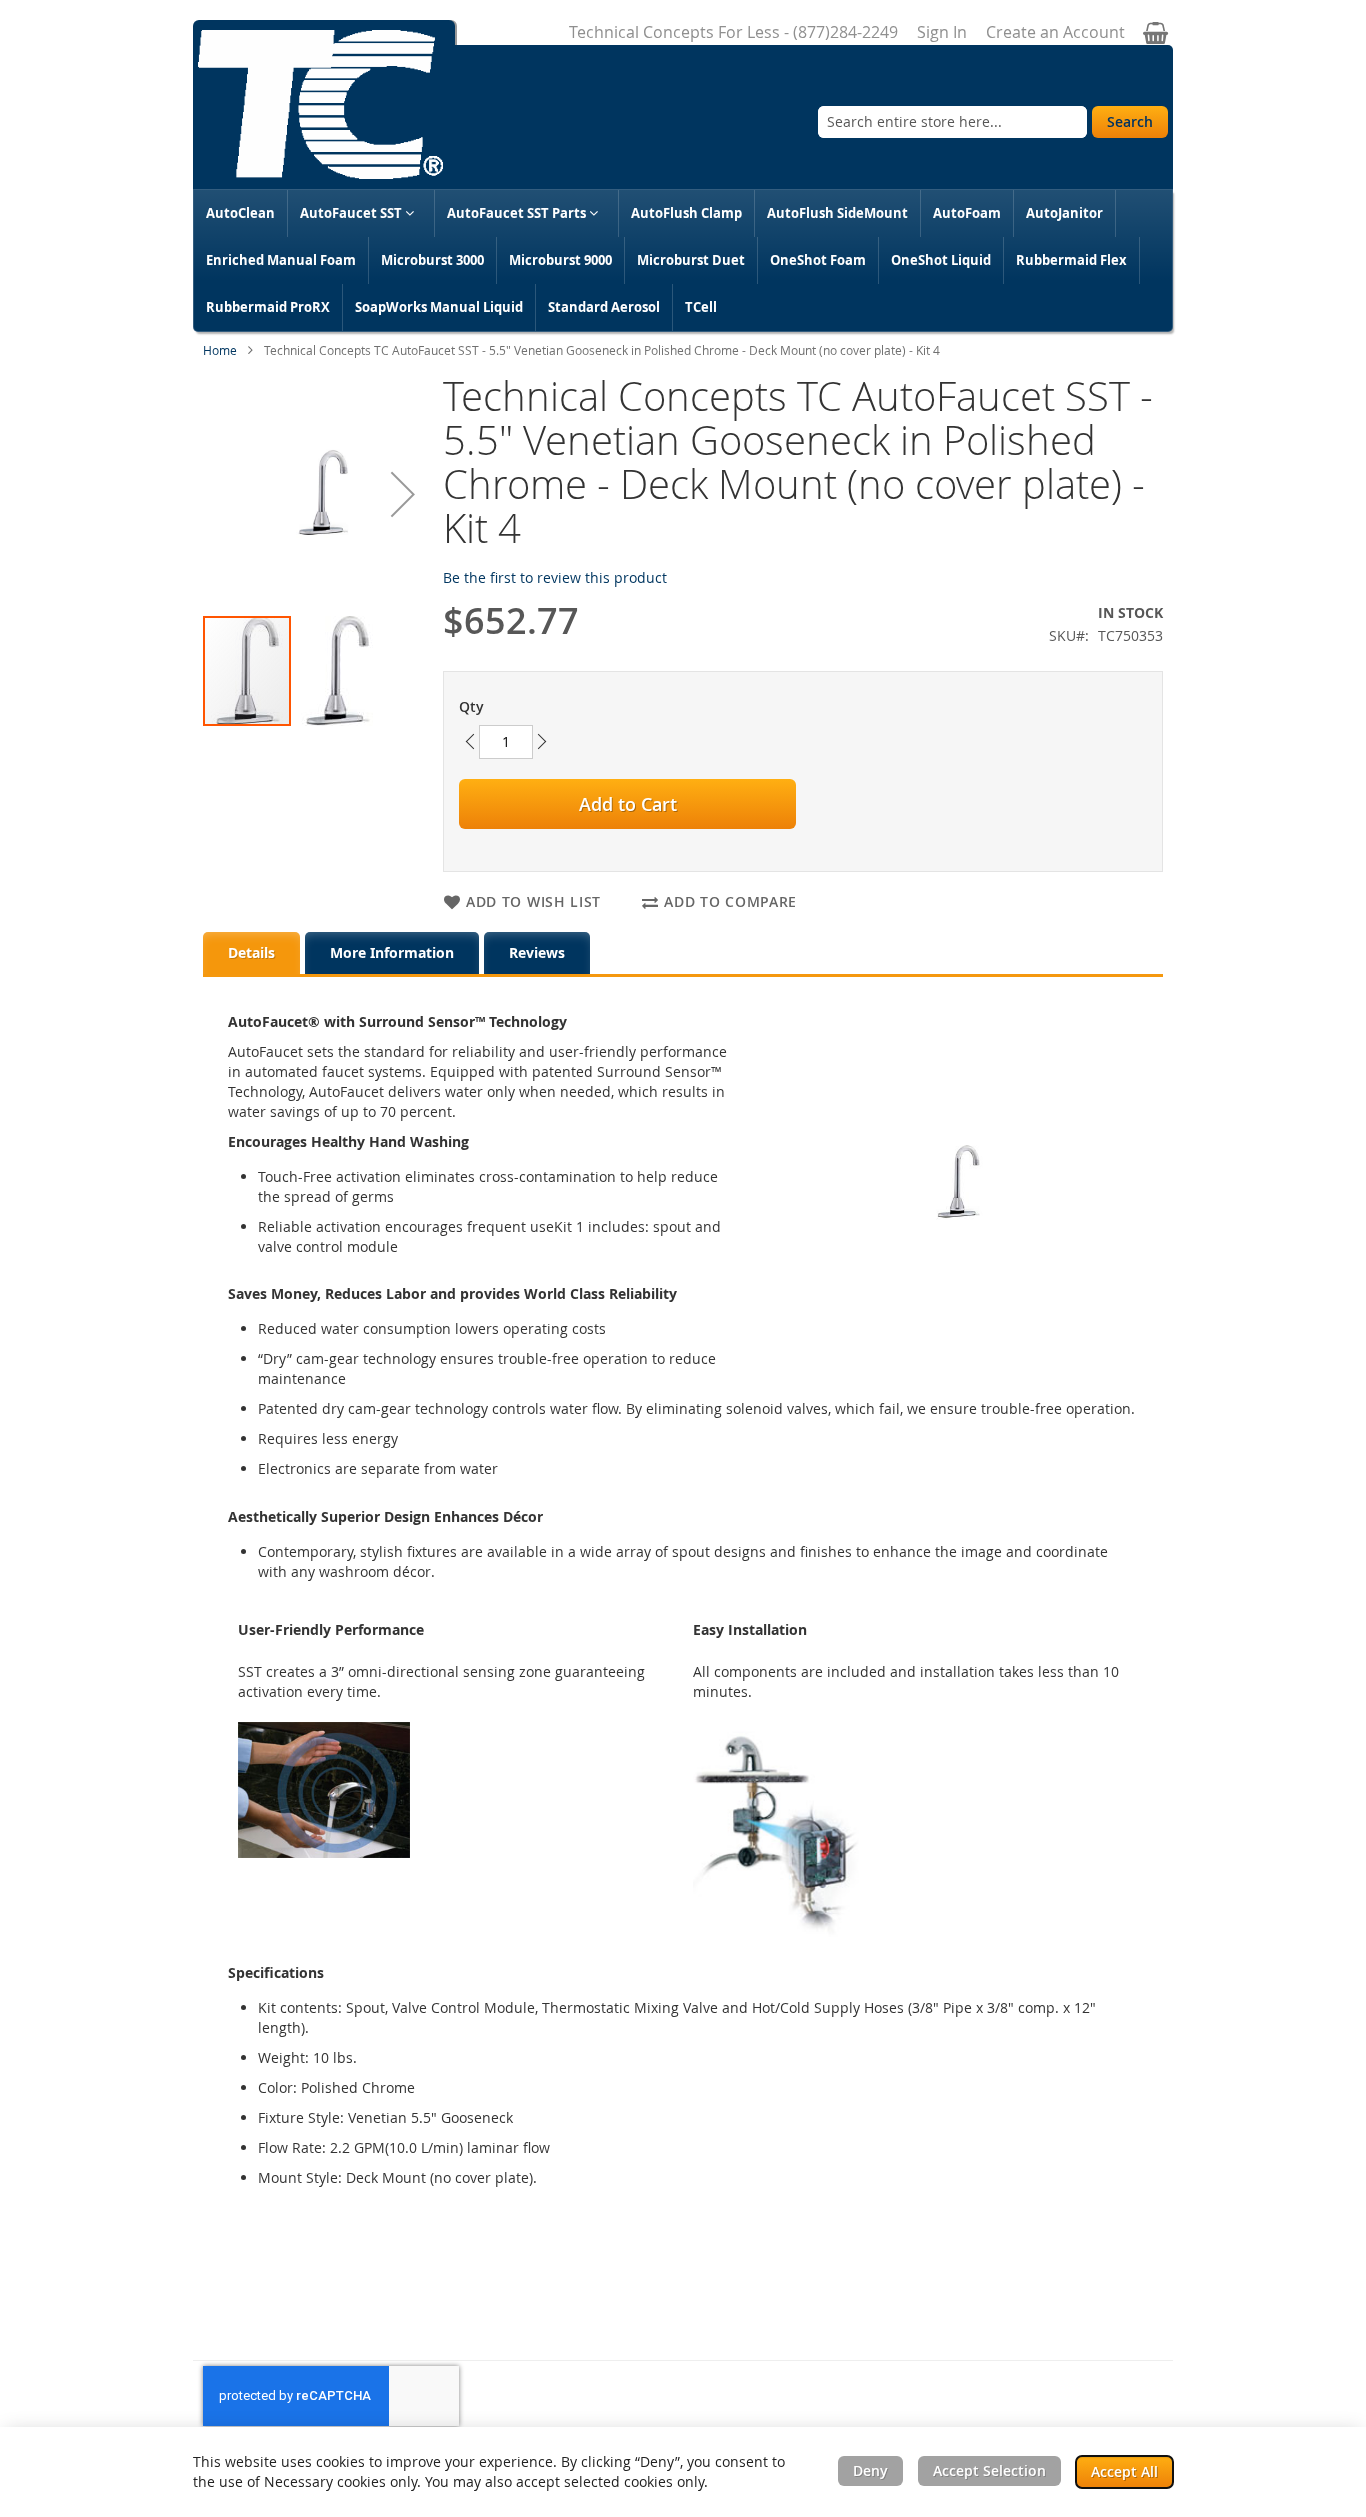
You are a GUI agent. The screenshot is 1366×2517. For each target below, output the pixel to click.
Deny (870, 2470)
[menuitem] (240, 213)
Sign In (942, 32)
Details (251, 952)
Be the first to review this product (555, 577)
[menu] (683, 260)
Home (220, 350)
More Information (392, 952)
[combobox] (952, 122)
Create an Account (1055, 32)
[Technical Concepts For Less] (320, 104)
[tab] (251, 953)
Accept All (1124, 2471)
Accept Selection (989, 2470)
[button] (403, 494)
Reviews (537, 952)
